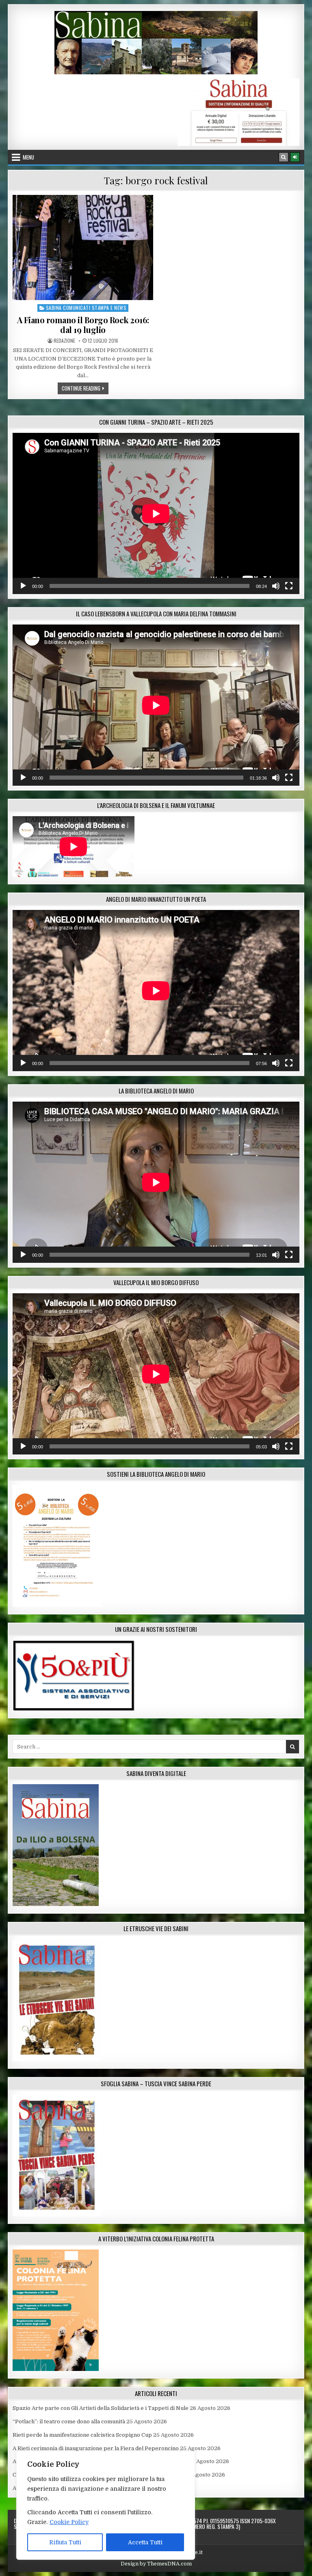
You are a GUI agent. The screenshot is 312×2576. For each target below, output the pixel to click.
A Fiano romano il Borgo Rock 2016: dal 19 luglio (83, 325)
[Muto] (276, 586)
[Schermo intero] (289, 586)
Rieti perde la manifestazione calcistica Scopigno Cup (82, 2435)
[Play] (23, 586)
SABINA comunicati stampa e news (86, 308)
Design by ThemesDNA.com (156, 2564)
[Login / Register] (295, 157)
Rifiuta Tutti (65, 2542)
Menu (28, 157)
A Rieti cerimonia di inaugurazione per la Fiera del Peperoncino (96, 2448)
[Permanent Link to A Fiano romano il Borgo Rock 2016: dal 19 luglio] (83, 247)
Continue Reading (85, 388)
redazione (64, 341)
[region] (106, 2505)
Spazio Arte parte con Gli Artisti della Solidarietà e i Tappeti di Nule (101, 2408)
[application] (156, 513)
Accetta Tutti (145, 2542)
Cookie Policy (69, 2522)
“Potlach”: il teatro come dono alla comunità (69, 2421)
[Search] (284, 157)
